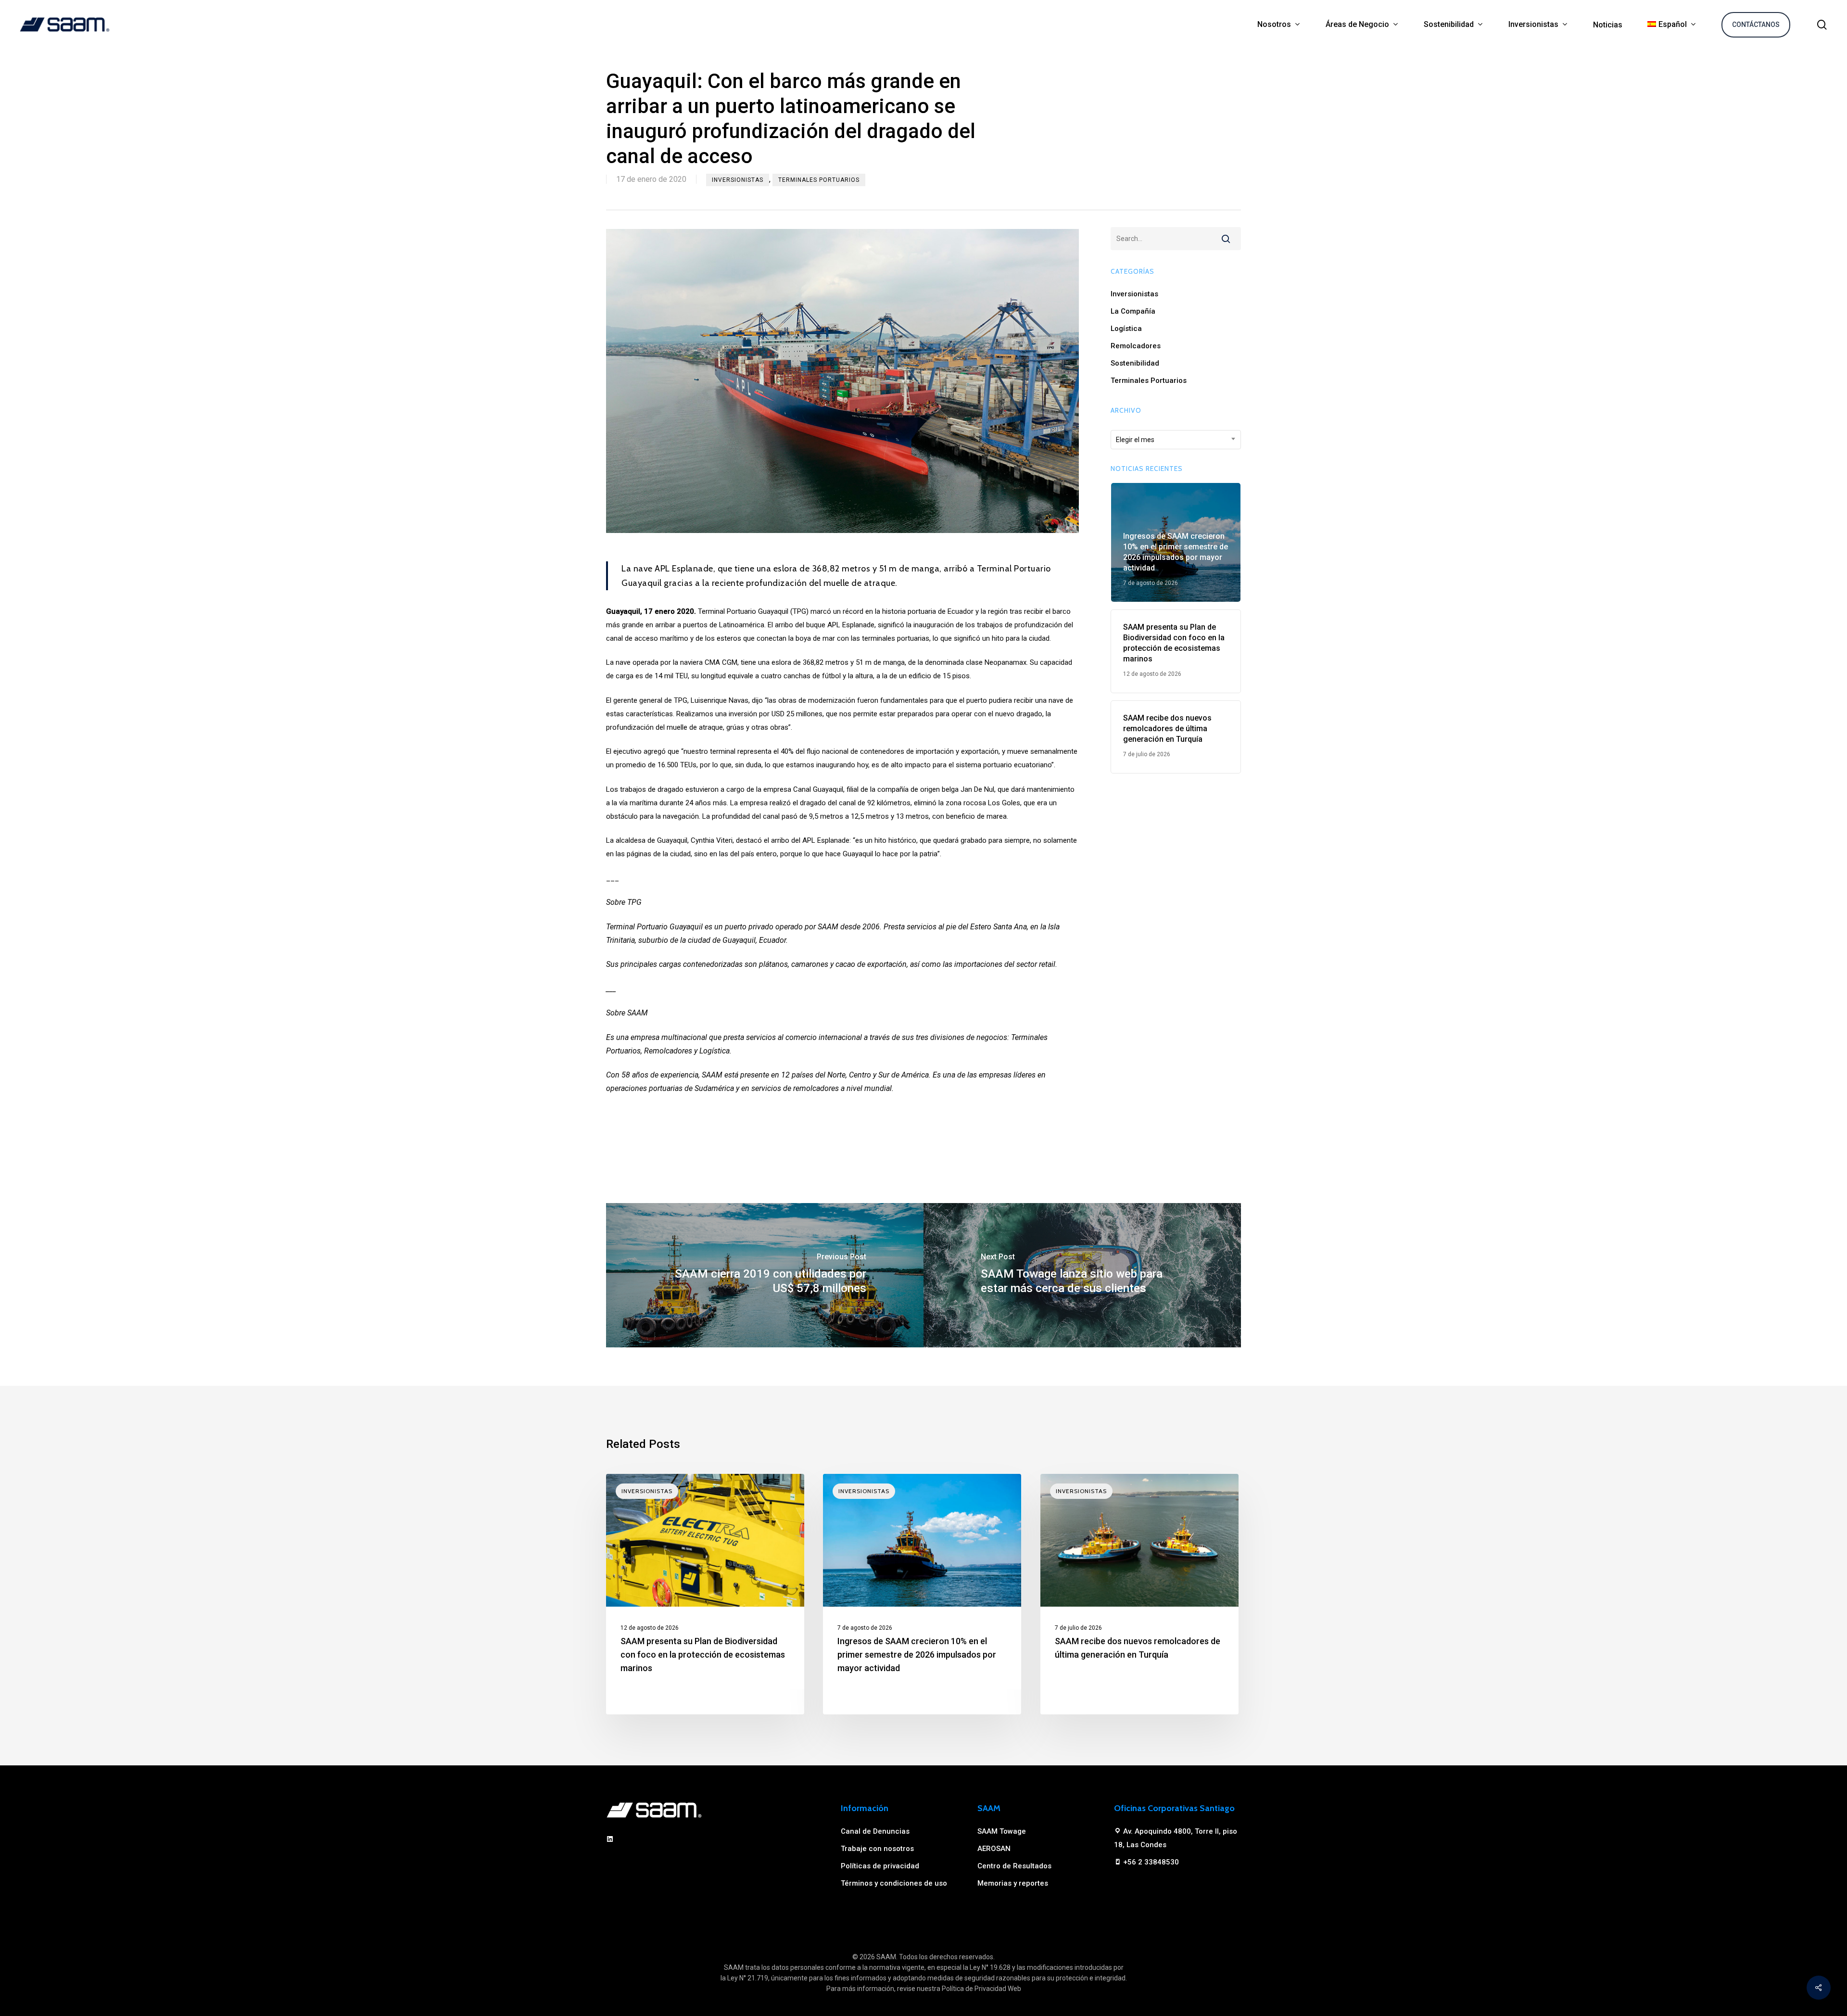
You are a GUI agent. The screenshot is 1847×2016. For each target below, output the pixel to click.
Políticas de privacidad (880, 1866)
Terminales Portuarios (819, 180)
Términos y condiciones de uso (894, 1883)
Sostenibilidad (1135, 363)
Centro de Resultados (1014, 1866)
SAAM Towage (1002, 1831)
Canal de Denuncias (875, 1831)
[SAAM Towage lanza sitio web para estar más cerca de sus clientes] (1082, 1275)
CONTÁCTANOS (1756, 25)
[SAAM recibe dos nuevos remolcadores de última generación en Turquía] (1139, 1594)
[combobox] (1176, 440)
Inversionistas (738, 180)
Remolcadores (1136, 346)
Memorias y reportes (1013, 1883)
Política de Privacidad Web (981, 1989)
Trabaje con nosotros (877, 1849)
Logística (1126, 329)
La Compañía (1133, 311)
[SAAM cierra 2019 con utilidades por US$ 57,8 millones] (765, 1275)
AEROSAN (994, 1849)
